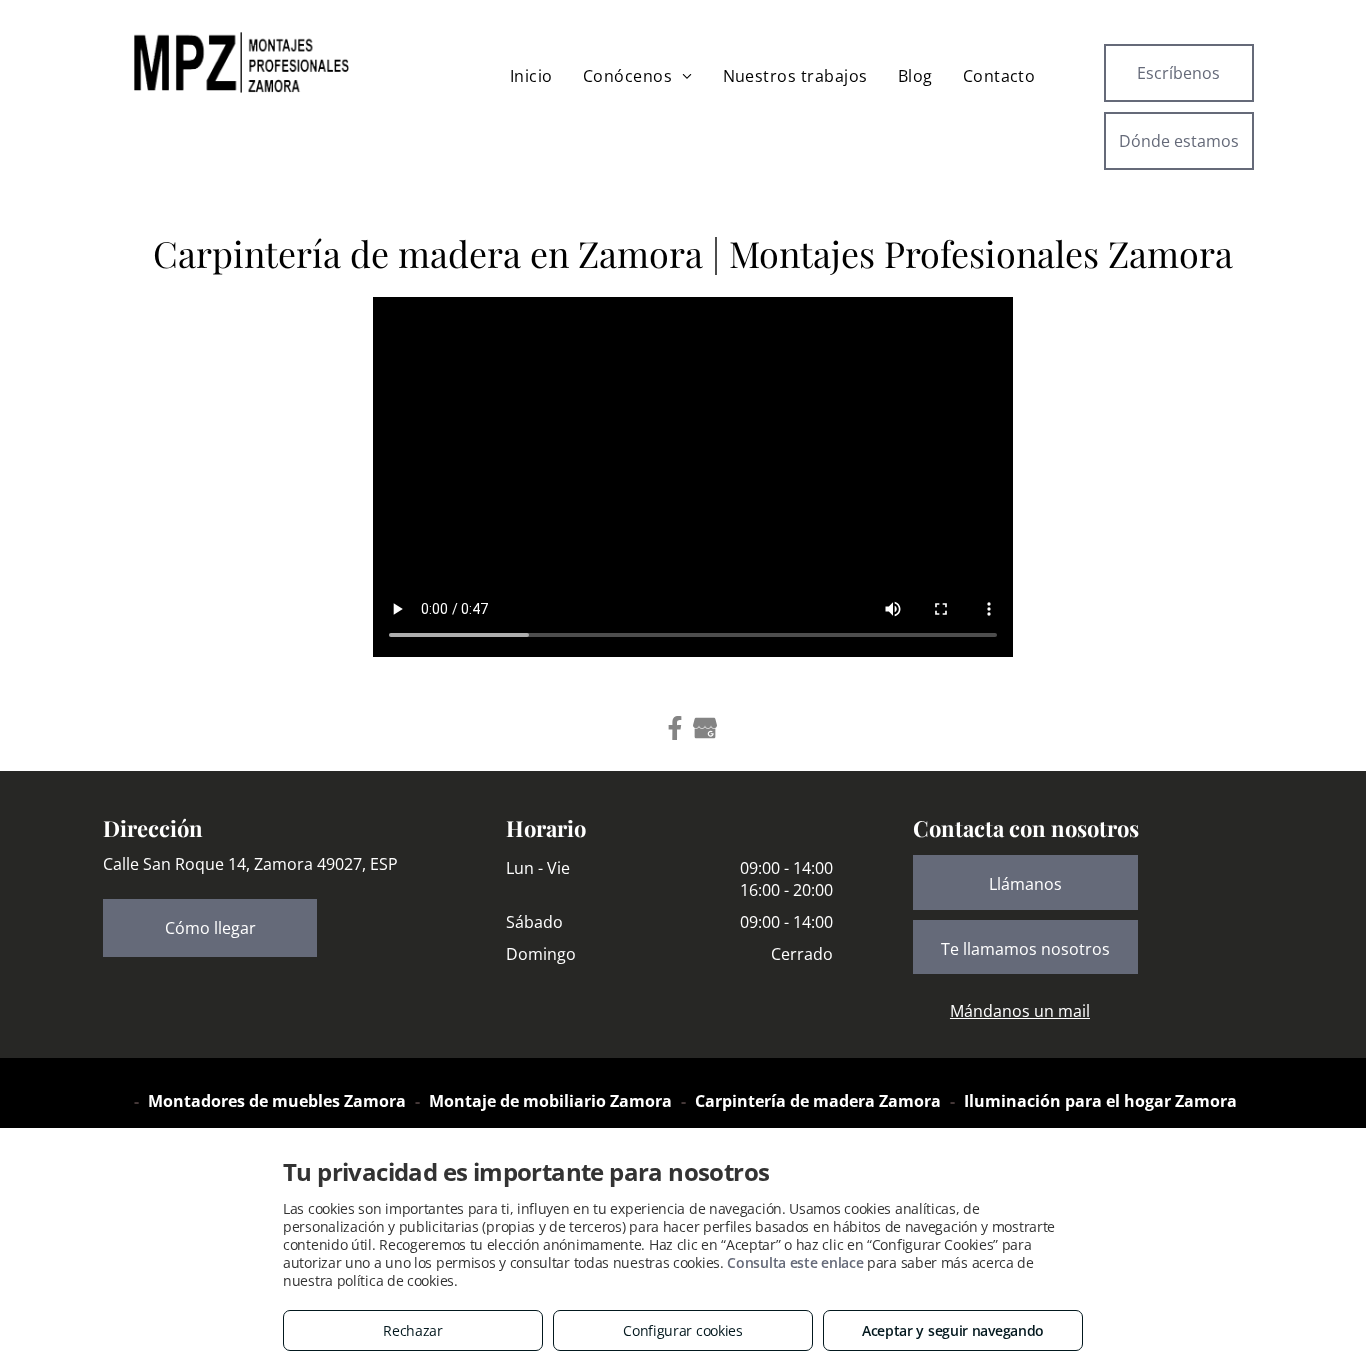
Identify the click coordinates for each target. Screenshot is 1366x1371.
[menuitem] (531, 76)
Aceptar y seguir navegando (953, 1330)
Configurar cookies (683, 1330)
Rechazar (413, 1330)
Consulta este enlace (795, 1262)
